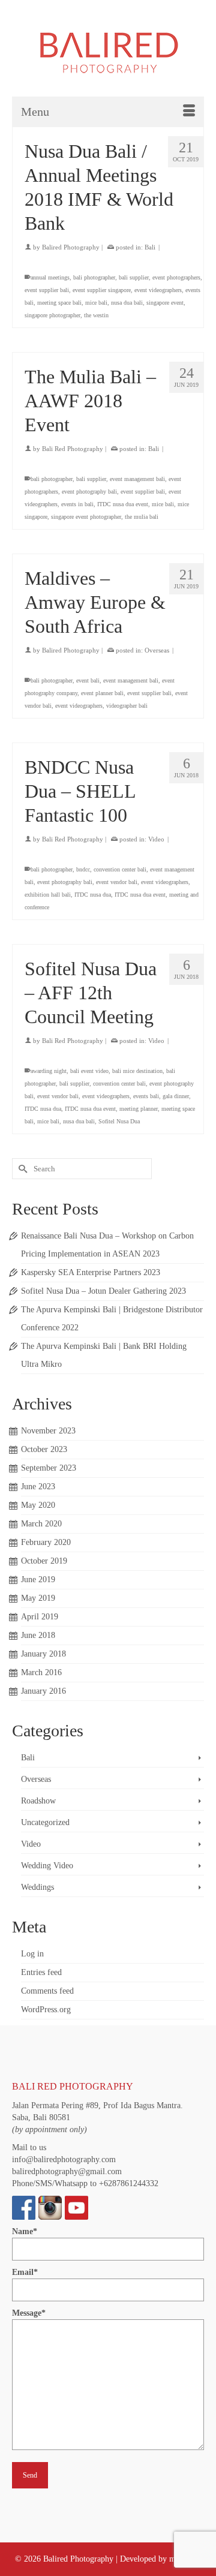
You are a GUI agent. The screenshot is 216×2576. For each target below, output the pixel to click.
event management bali (137, 479)
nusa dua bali (127, 303)
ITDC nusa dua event (123, 504)
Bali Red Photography (73, 449)
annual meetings (50, 277)
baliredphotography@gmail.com (67, 2171)
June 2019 (38, 1579)
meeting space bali (59, 303)
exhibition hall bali (48, 895)
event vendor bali (117, 882)
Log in (32, 1954)
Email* (25, 2272)
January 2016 (43, 1691)
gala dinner (176, 1096)
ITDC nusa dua (93, 895)
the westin (96, 315)
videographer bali (127, 706)
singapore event (165, 303)
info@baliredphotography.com (64, 2159)
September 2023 (49, 1468)
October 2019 (44, 1561)
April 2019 (40, 1617)
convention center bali (120, 869)
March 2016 (41, 1672)
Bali (150, 247)
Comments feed (47, 1991)
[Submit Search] (21, 1169)
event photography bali (89, 492)
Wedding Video (47, 1866)
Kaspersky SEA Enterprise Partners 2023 (91, 1272)
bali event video (89, 1071)
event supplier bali (47, 290)
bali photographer (94, 277)
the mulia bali (142, 517)
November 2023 (48, 1431)
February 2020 (46, 1542)
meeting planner (139, 1109)
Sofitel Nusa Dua (119, 1121)
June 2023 (38, 1487)
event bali (88, 680)
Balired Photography (71, 247)
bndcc (83, 869)
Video (156, 839)
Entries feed (41, 1972)
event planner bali (102, 693)
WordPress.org (46, 2010)
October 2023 (44, 1449)
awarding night (49, 1071)
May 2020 (38, 1505)
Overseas (157, 650)
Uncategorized (45, 1822)
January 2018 (43, 1654)
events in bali (77, 504)
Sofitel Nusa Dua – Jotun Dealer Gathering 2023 (103, 1291)
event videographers (158, 290)
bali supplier (134, 277)
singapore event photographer (86, 517)
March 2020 (41, 1524)
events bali (146, 1096)
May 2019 (38, 1598)
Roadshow (38, 1801)
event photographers (176, 277)
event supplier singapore (102, 290)
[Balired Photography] (108, 51)
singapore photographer (52, 315)
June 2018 (38, 1635)
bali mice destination (137, 1071)
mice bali (96, 303)
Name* (25, 2231)
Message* (29, 2313)
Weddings (37, 1887)
